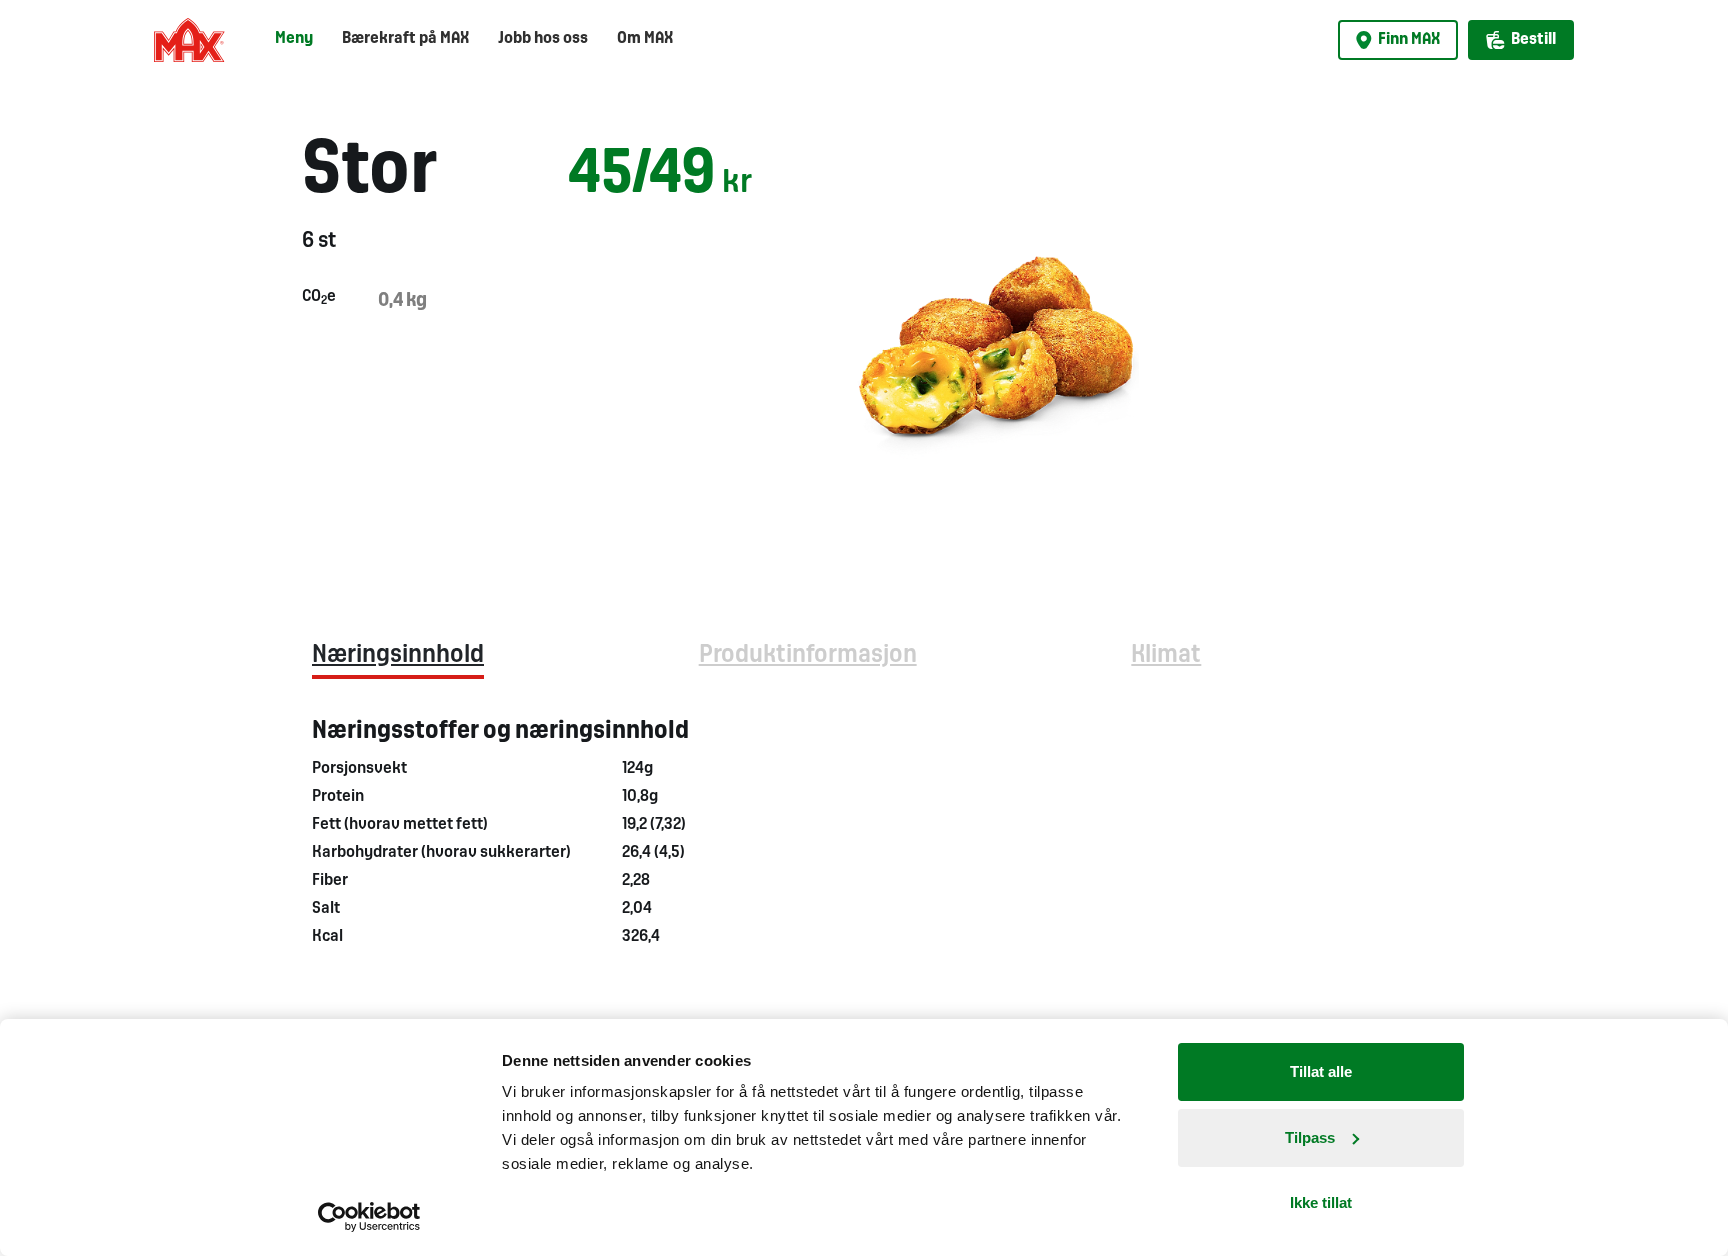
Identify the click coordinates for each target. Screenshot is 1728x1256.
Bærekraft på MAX (405, 38)
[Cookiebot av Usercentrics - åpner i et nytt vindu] (369, 1217)
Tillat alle (1321, 1071)
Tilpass (1310, 1137)
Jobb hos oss (543, 38)
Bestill (1533, 39)
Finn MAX (1409, 39)
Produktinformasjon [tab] (808, 655)
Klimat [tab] (1166, 655)
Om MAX (645, 38)
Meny (294, 38)
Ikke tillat (1321, 1202)
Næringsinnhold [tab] (398, 655)
